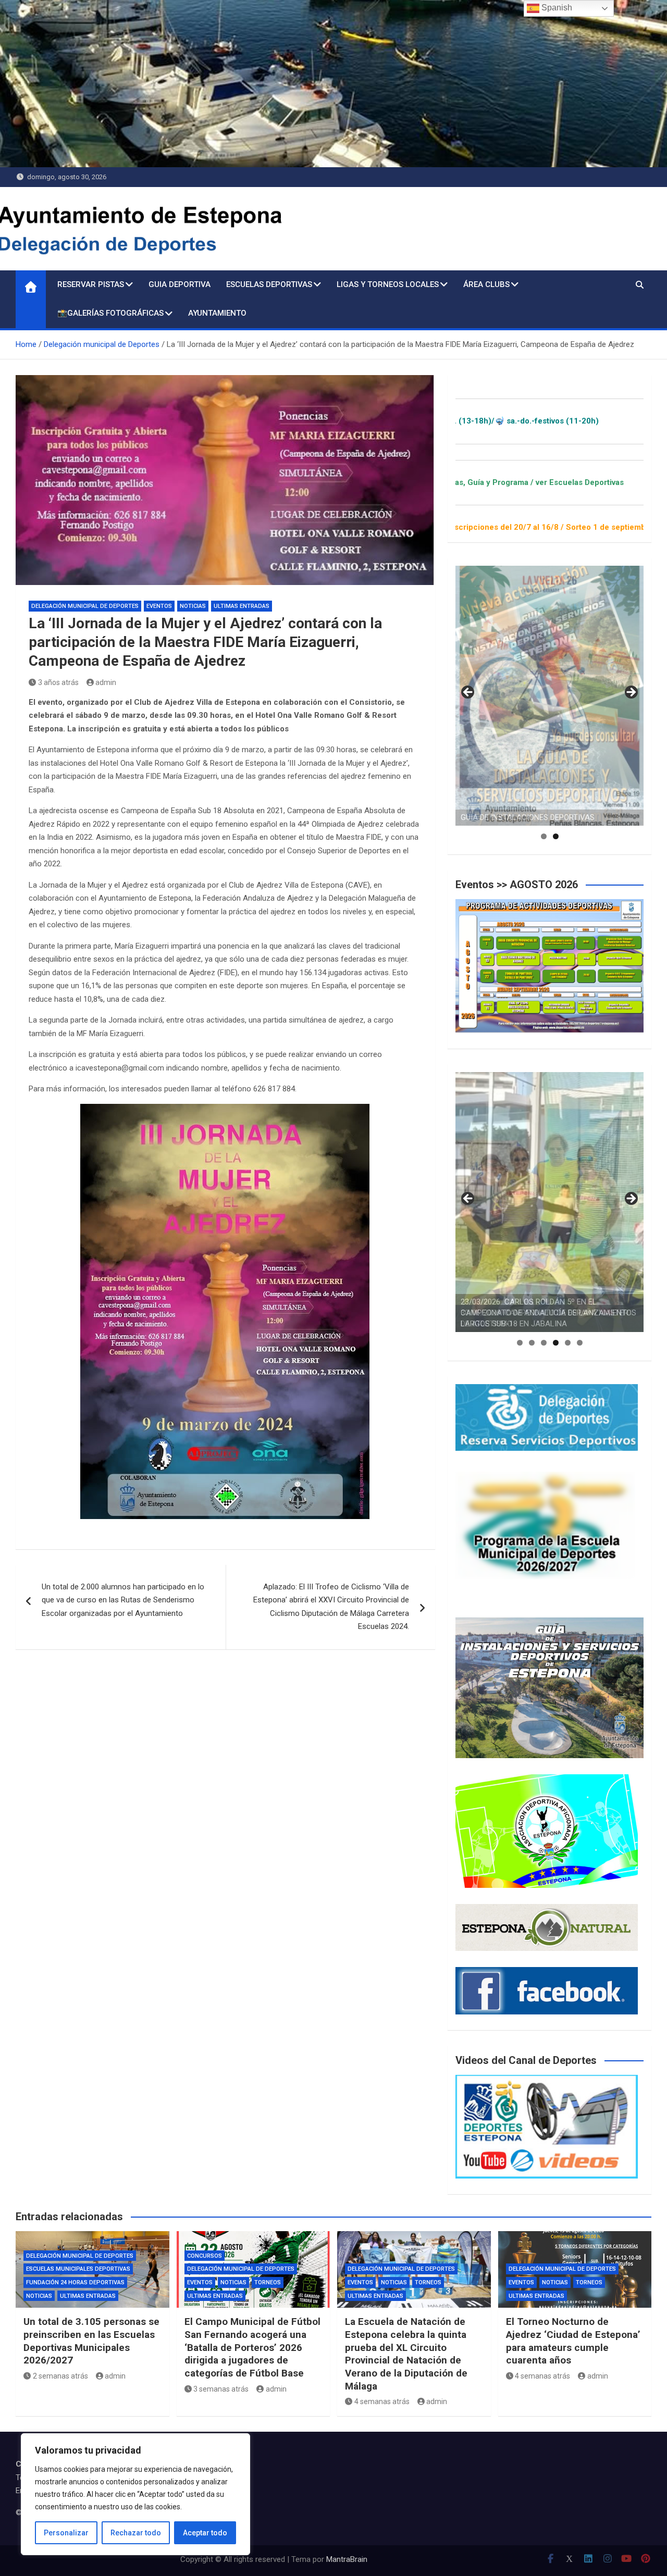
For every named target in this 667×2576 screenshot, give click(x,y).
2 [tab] (556, 836)
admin (106, 682)
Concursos (205, 2256)
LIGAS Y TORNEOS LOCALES (388, 284)
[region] (135, 2494)
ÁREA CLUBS (486, 284)
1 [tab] (544, 836)
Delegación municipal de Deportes (85, 606)
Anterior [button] (468, 693)
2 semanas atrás (60, 2376)
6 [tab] (580, 1343)
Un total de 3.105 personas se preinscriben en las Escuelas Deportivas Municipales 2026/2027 (91, 2341)
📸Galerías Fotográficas (110, 313)
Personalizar (66, 2533)
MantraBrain (347, 2559)
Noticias (193, 606)
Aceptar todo (205, 2533)
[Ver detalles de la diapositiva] (549, 696)
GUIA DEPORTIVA (180, 284)
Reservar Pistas (91, 284)
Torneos (268, 2282)
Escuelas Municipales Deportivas (78, 2269)
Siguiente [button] (631, 693)
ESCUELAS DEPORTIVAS (269, 284)
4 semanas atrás (382, 2401)
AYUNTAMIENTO (217, 313)
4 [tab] (556, 1343)
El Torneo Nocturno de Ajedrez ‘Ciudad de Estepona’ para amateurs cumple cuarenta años (573, 2341)
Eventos (159, 606)
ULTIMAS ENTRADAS (242, 606)
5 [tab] (568, 1343)
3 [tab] (544, 1343)
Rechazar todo (136, 2533)
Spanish (556, 8)
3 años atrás (58, 682)
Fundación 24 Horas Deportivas (75, 2282)
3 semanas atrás (221, 2389)
